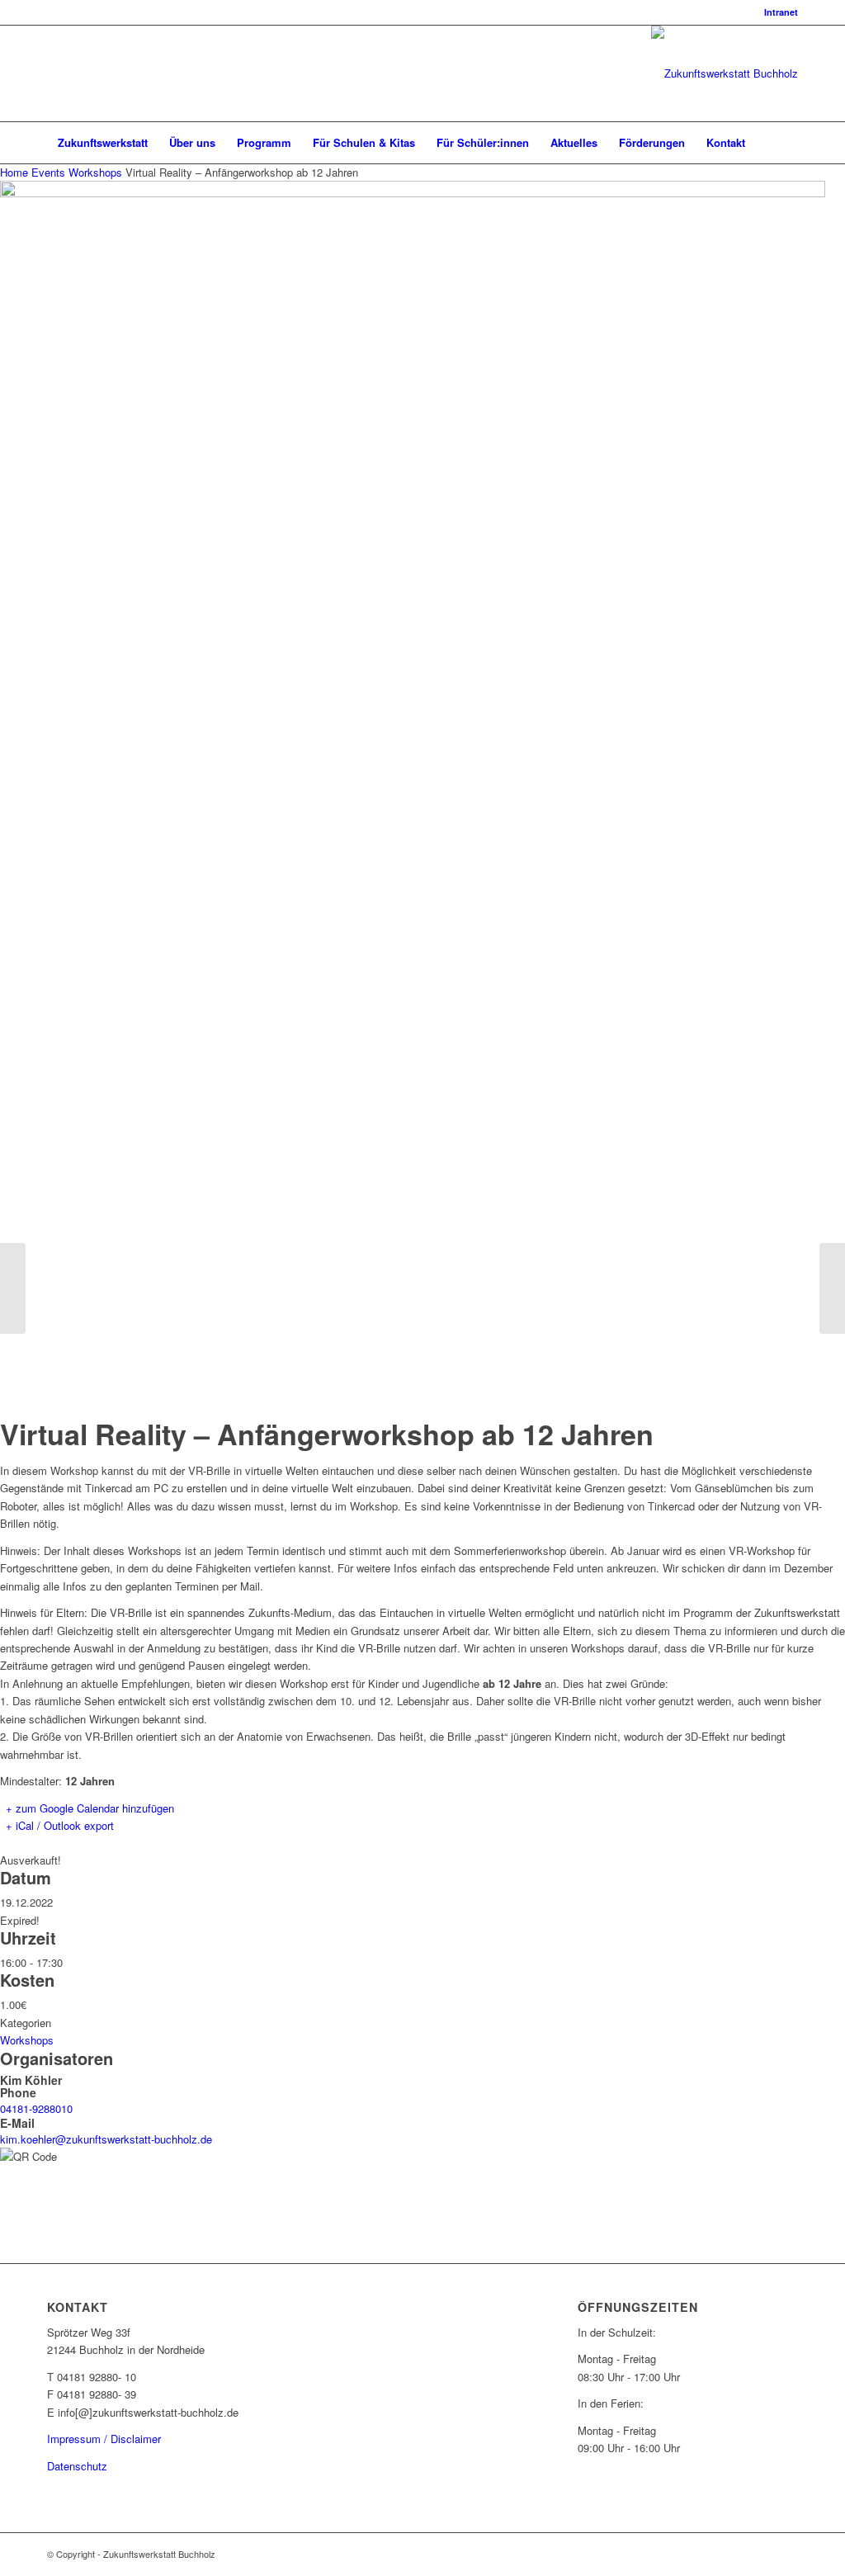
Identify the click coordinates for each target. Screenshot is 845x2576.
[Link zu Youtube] (101, 73)
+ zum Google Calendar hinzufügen (90, 1808)
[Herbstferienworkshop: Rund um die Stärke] (832, 1288)
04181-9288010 (36, 2108)
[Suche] (787, 143)
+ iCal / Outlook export (60, 1825)
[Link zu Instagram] (77, 73)
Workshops (95, 172)
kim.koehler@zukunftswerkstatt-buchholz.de (106, 2139)
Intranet (781, 12)
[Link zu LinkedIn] (52, 73)
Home (16, 172)
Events (48, 172)
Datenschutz (77, 2466)
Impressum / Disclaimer (104, 2439)
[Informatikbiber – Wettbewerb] (13, 1288)
